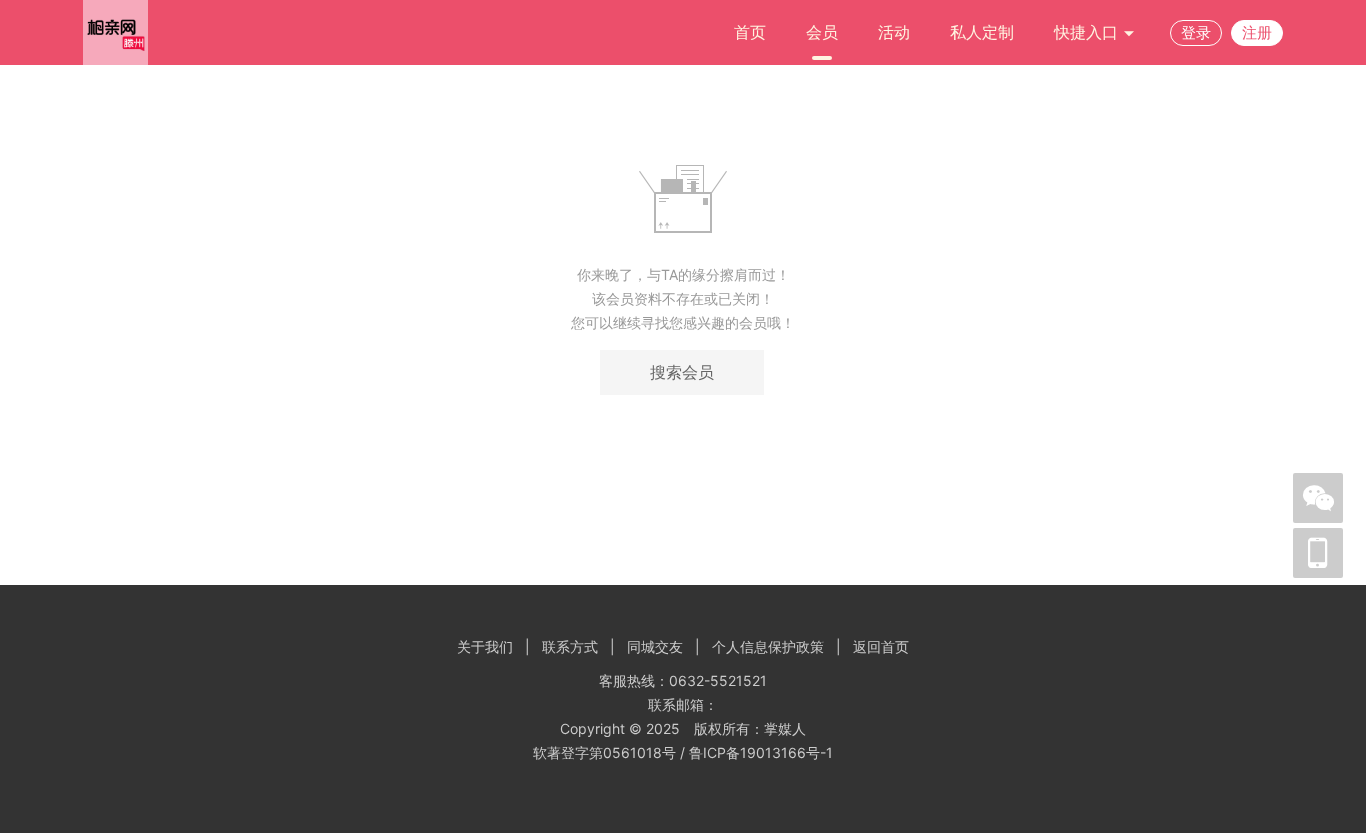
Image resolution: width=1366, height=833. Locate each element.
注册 (1257, 32)
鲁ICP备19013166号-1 (761, 752)
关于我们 (485, 646)
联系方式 (570, 646)
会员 (822, 32)
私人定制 (982, 32)
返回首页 (881, 646)
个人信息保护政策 (768, 646)
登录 (1196, 32)
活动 (894, 32)
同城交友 (655, 646)
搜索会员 (682, 372)
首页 (750, 32)
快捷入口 (1088, 32)
